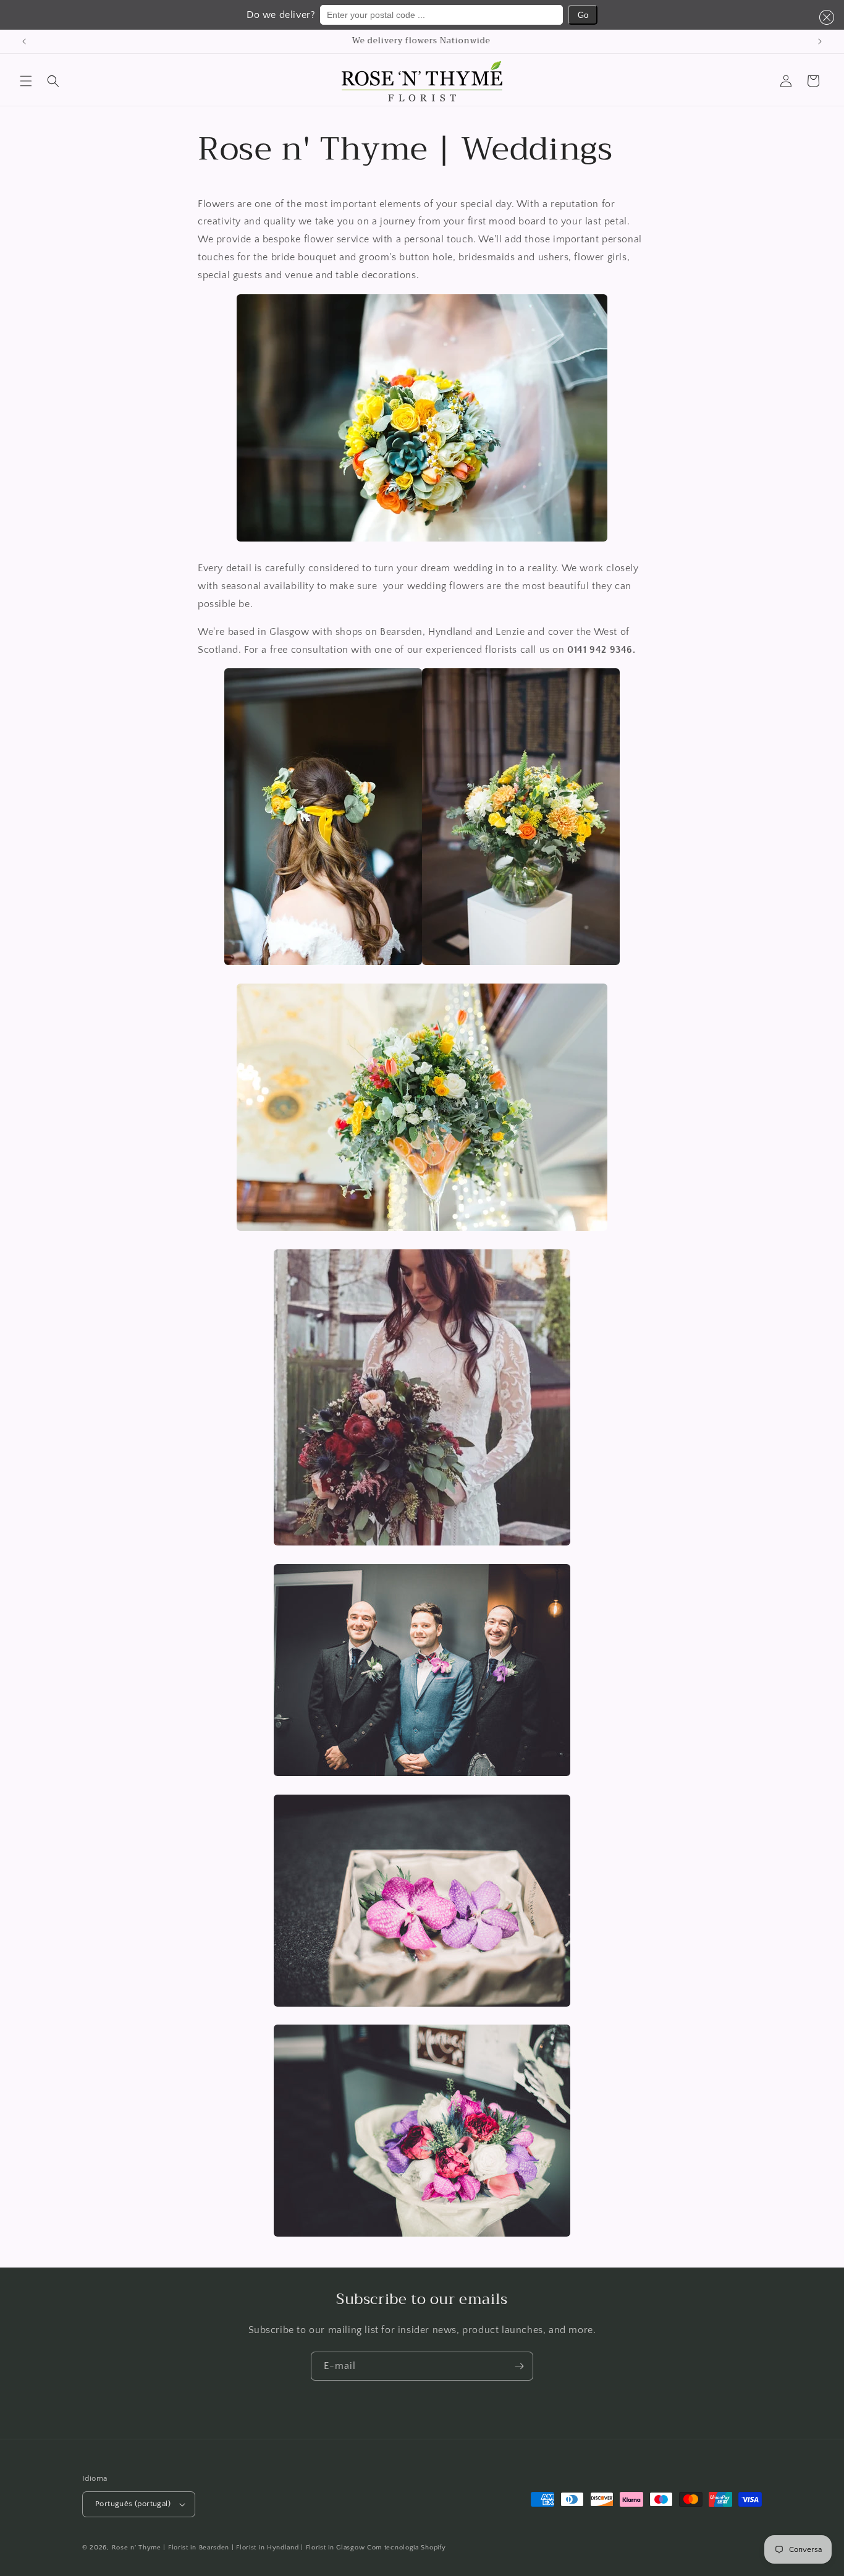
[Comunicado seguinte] (820, 41)
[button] (824, 17)
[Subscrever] (519, 2366)
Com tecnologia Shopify (406, 2548)
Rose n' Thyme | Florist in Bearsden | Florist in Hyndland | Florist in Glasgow (238, 2548)
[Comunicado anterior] (24, 41)
